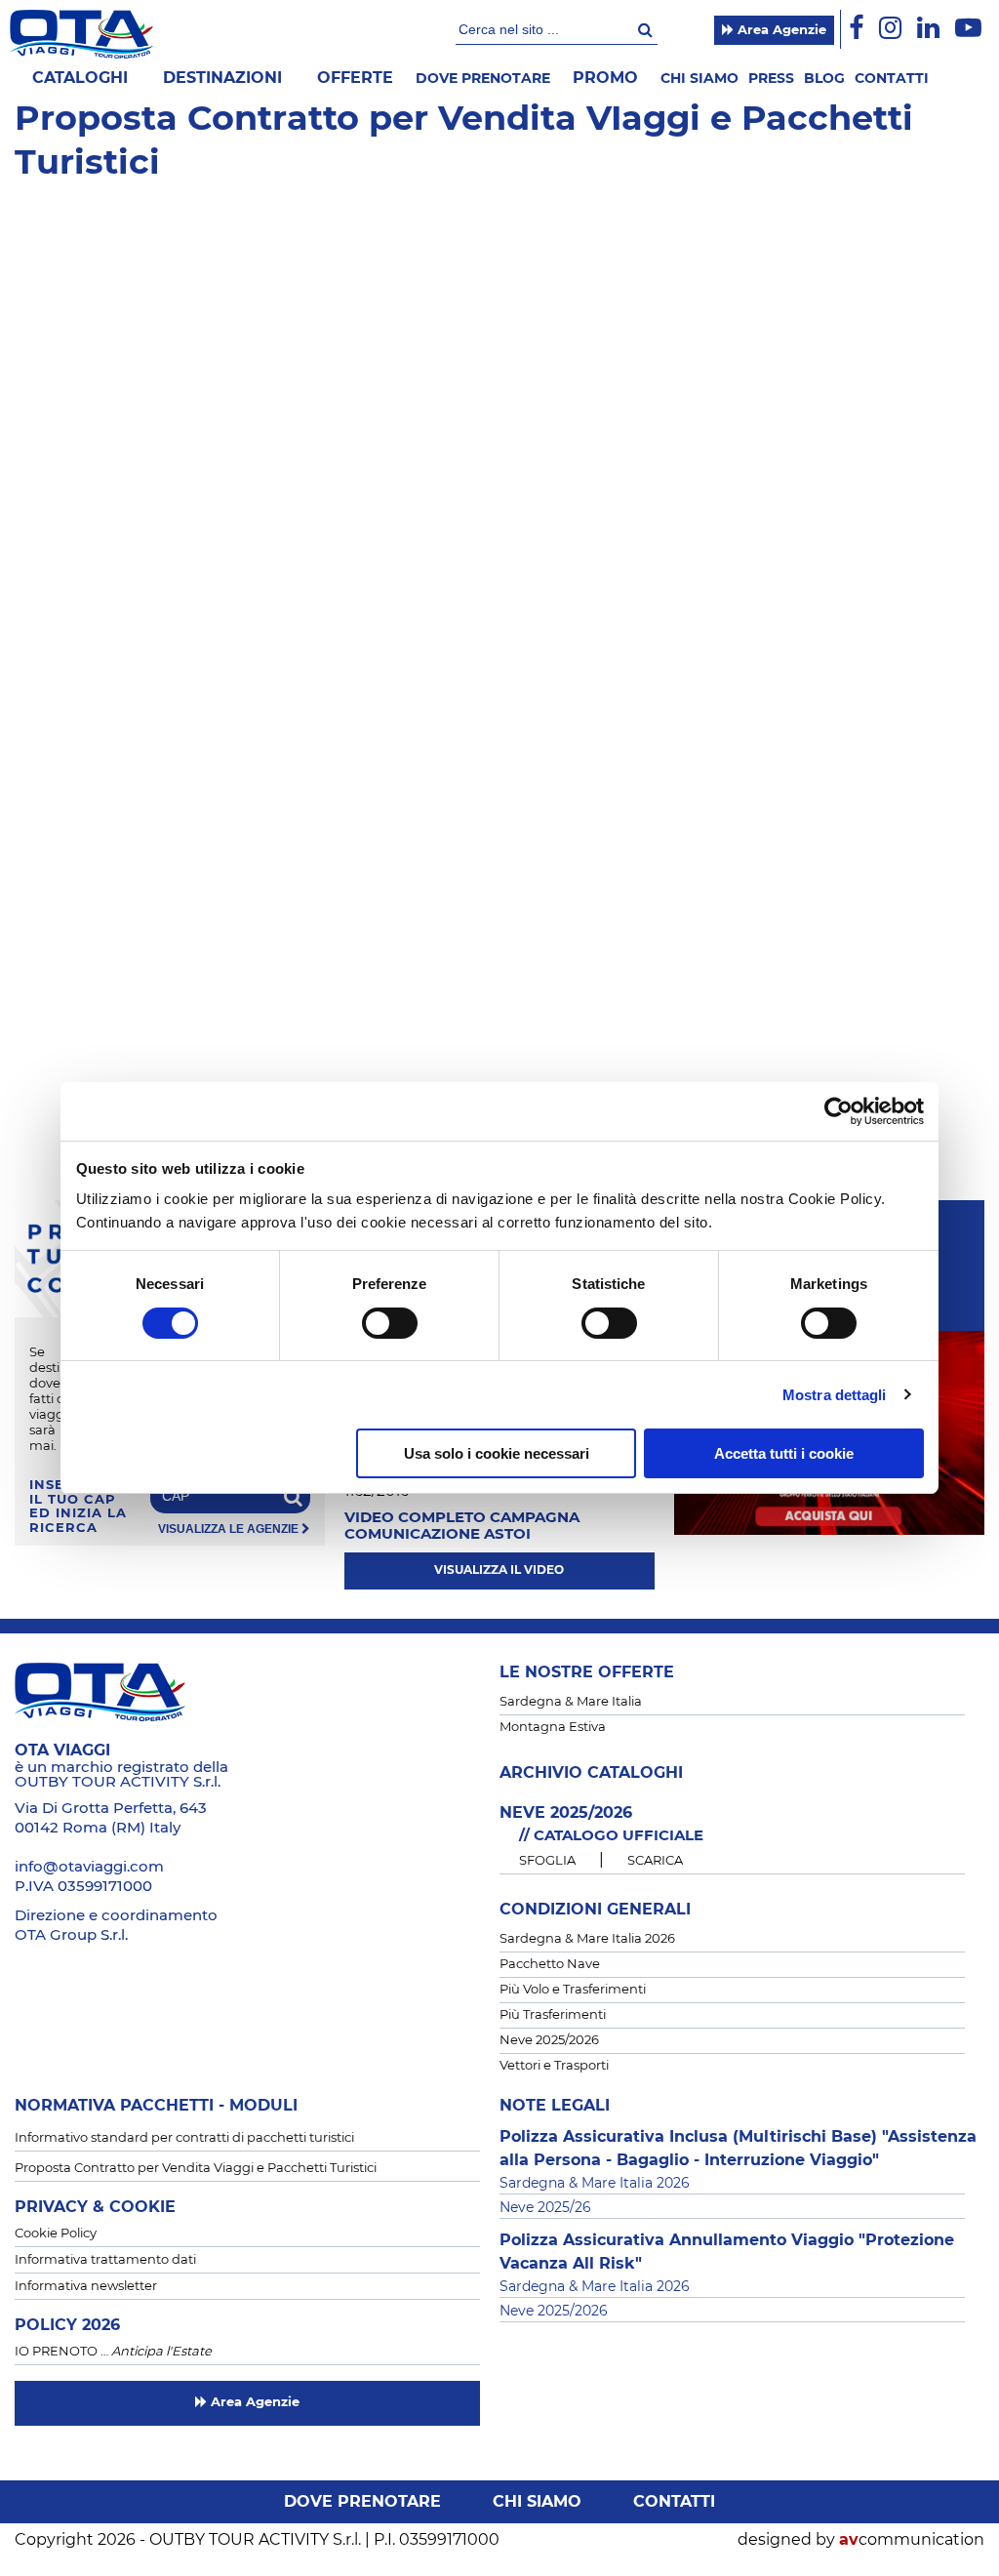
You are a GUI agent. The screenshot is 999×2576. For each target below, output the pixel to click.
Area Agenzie (780, 31)
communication (912, 2540)
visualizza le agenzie (230, 1529)
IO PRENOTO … (113, 2352)
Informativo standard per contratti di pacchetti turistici (184, 2138)
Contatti (892, 79)
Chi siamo (699, 79)
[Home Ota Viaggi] (81, 34)
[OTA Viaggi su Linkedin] (928, 29)
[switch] (390, 1323)
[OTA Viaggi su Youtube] (968, 29)
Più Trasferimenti (553, 2015)
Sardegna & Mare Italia (571, 1702)
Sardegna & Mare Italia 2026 (587, 1939)
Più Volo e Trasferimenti (573, 1990)
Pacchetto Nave (550, 1965)
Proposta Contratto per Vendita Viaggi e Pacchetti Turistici (196, 2169)
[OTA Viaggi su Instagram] (890, 29)
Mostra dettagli (835, 1395)
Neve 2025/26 (545, 2208)
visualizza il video (499, 1570)
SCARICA (655, 1861)
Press (771, 79)
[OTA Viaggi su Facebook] (856, 29)
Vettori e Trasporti (554, 2066)
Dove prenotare (483, 79)
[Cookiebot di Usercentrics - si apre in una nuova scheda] (839, 1111)
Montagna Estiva (553, 1728)
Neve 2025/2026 (549, 2041)
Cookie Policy (56, 2234)
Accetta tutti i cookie (784, 1453)
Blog (824, 79)
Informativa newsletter (86, 2287)
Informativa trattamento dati (105, 2260)
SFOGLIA (547, 1861)
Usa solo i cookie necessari (497, 1453)
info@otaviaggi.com (89, 1867)
